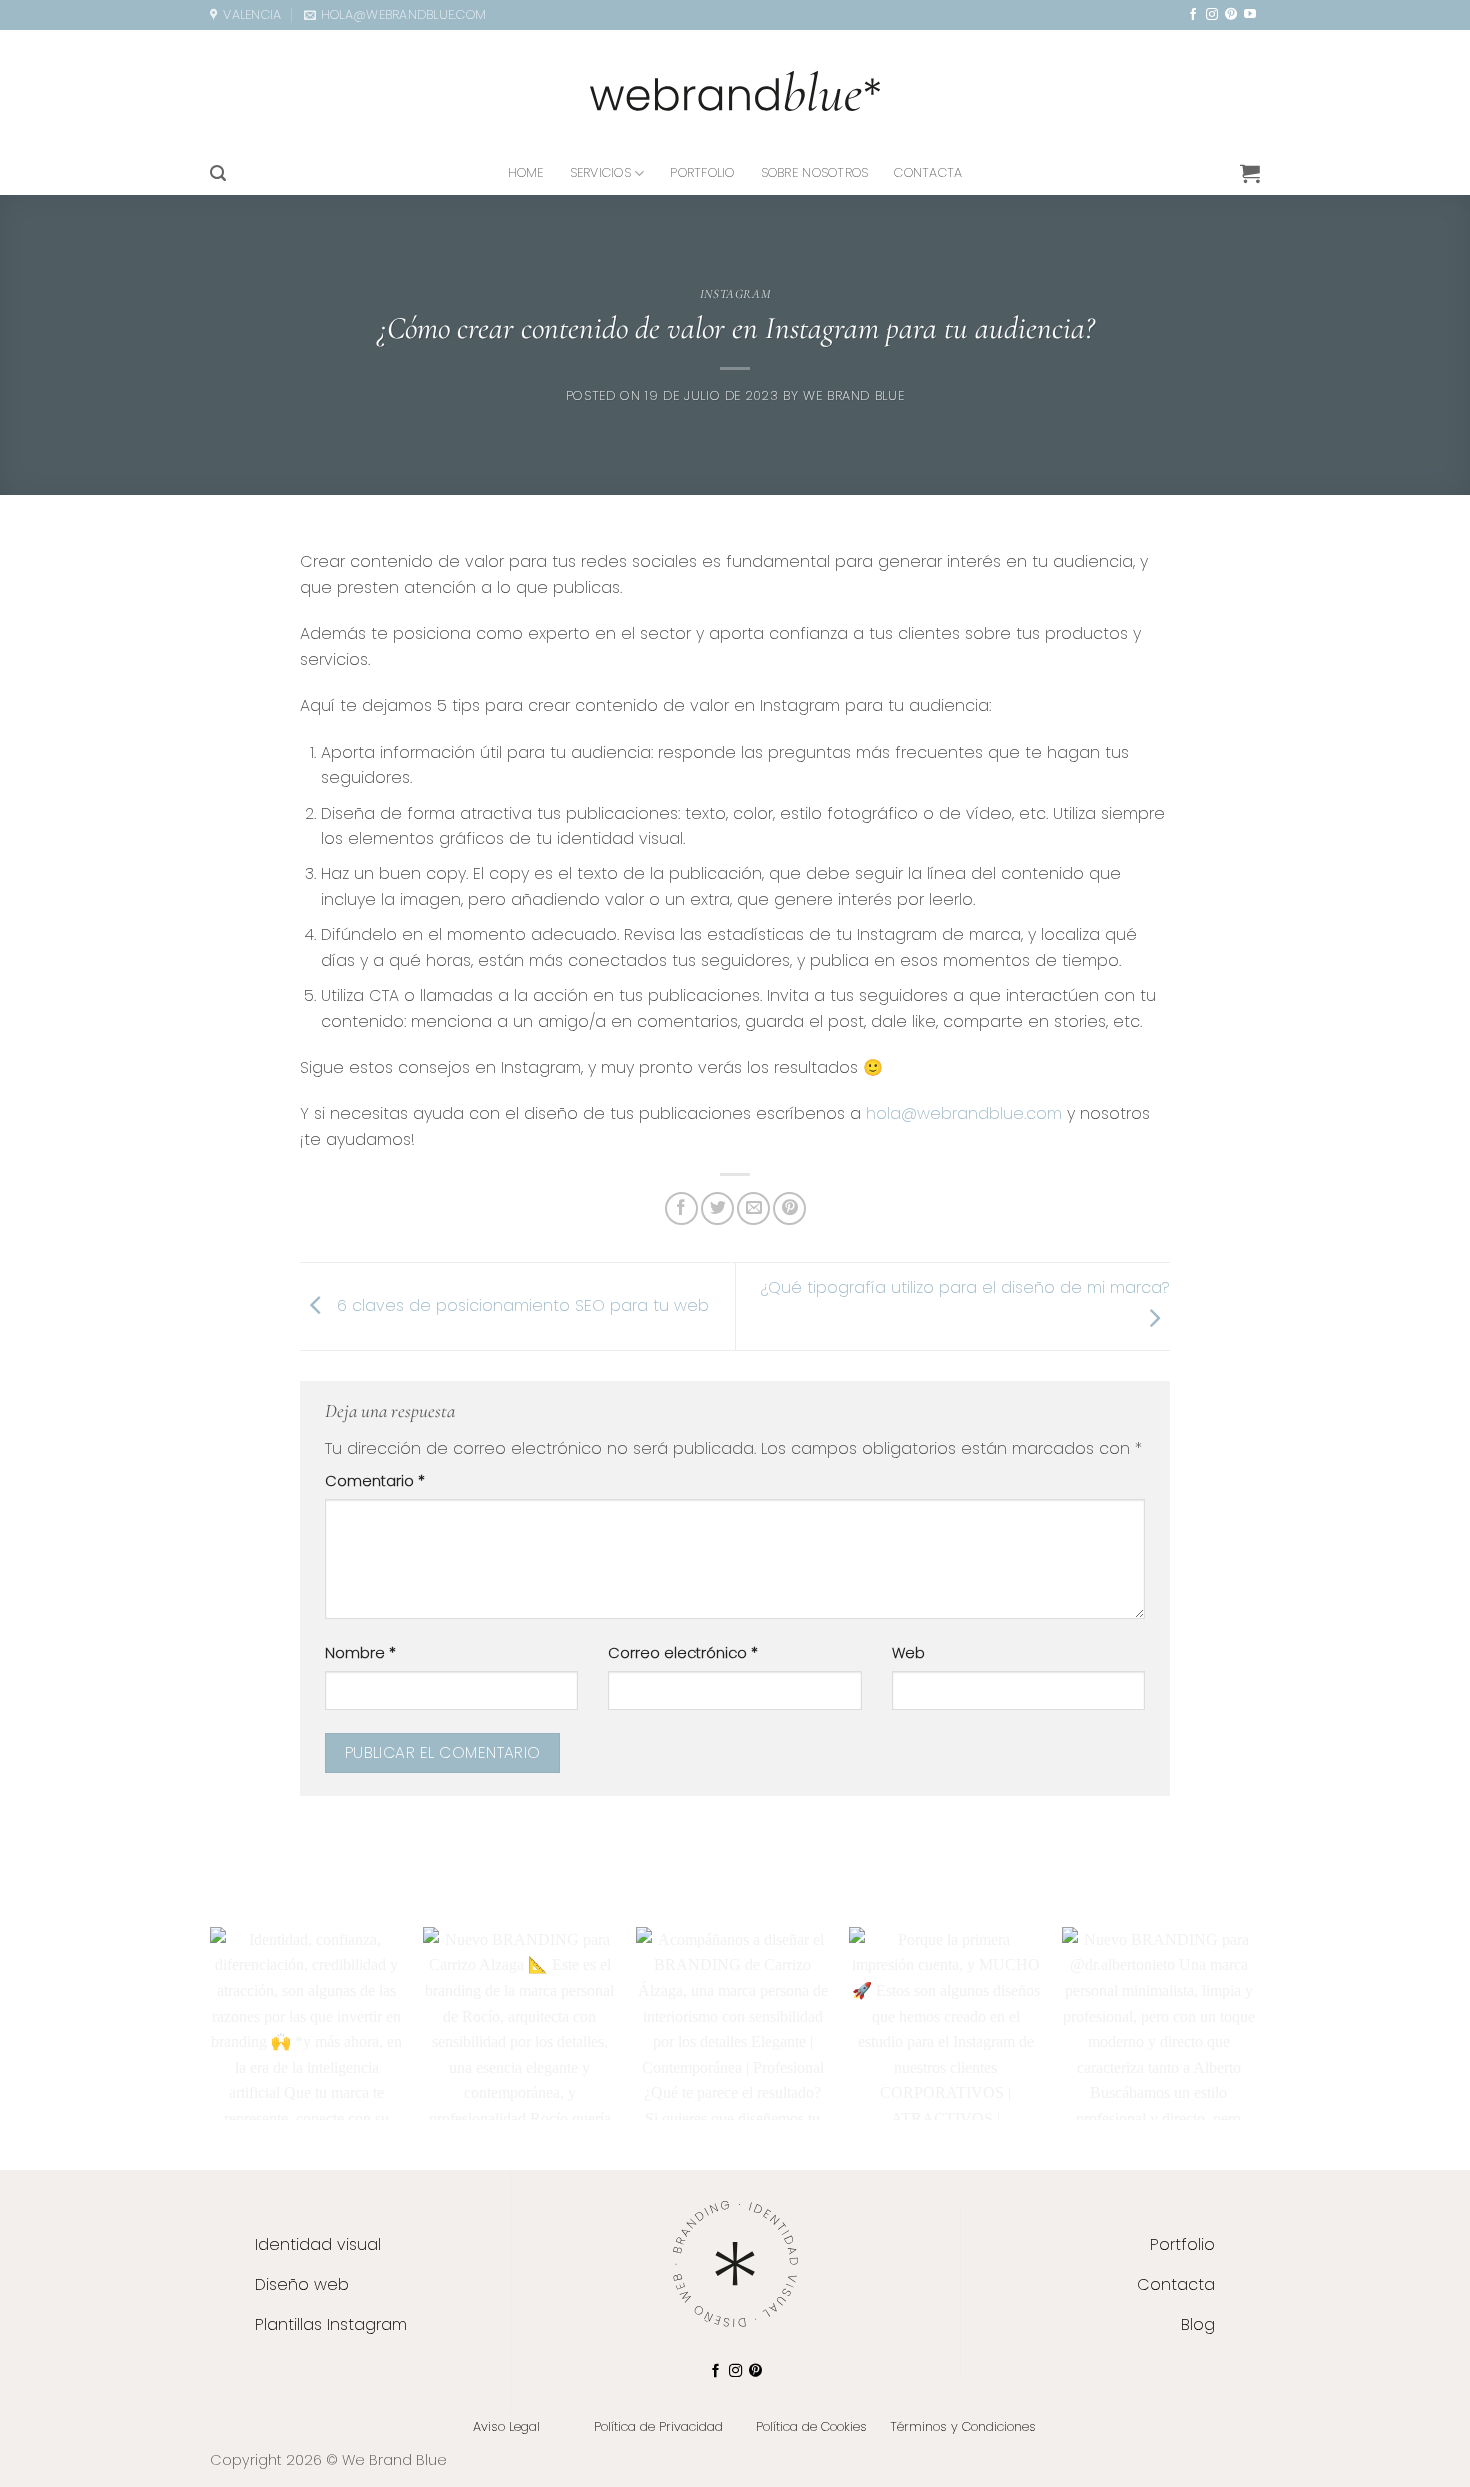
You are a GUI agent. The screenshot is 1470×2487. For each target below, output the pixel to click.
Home (526, 172)
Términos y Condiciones (963, 2426)
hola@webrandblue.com (964, 1113)
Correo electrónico (683, 1653)
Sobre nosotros (815, 172)
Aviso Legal (506, 2426)
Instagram (735, 294)
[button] (218, 173)
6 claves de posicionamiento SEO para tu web (520, 1305)
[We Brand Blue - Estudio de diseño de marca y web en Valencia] (735, 91)
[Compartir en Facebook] (681, 1208)
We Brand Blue (853, 395)
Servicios (600, 172)
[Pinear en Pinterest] (789, 1208)
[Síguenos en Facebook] (1193, 15)
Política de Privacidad (658, 2426)
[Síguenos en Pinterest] (1231, 15)
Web (908, 1653)
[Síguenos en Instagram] (1212, 15)
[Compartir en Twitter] (717, 1208)
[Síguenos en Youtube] (1250, 15)
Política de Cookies (811, 2426)
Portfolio (702, 172)
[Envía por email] (753, 1208)
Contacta (928, 172)
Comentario (375, 1481)
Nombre (360, 1653)
